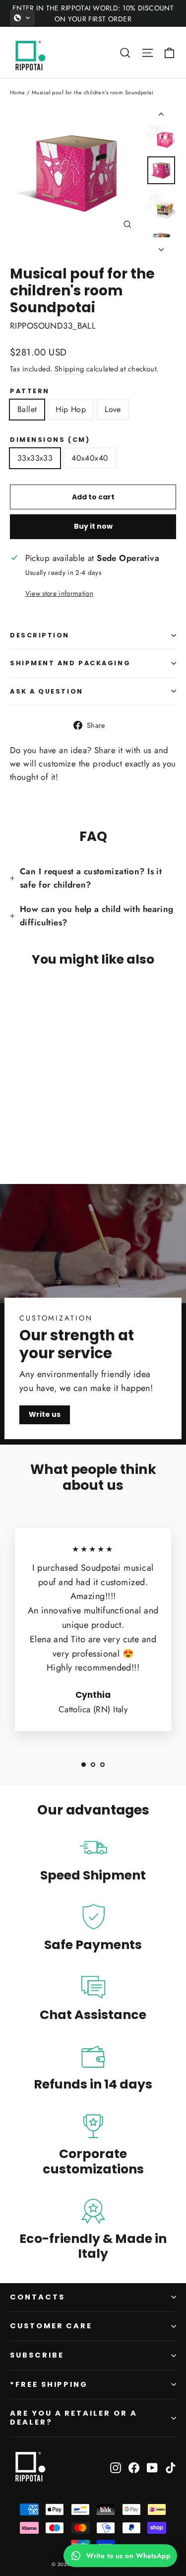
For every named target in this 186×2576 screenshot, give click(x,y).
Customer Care (51, 2326)
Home (18, 92)
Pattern (30, 391)
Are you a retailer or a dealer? (74, 2418)
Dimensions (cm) (50, 440)
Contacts (37, 2297)
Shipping (69, 369)
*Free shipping (49, 2384)
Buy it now (93, 526)
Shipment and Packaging (70, 663)
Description (40, 635)
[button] (22, 18)
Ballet (27, 409)
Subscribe (37, 2355)
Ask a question (47, 691)
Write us (45, 1414)
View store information (59, 593)
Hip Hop (71, 409)
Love (113, 409)
